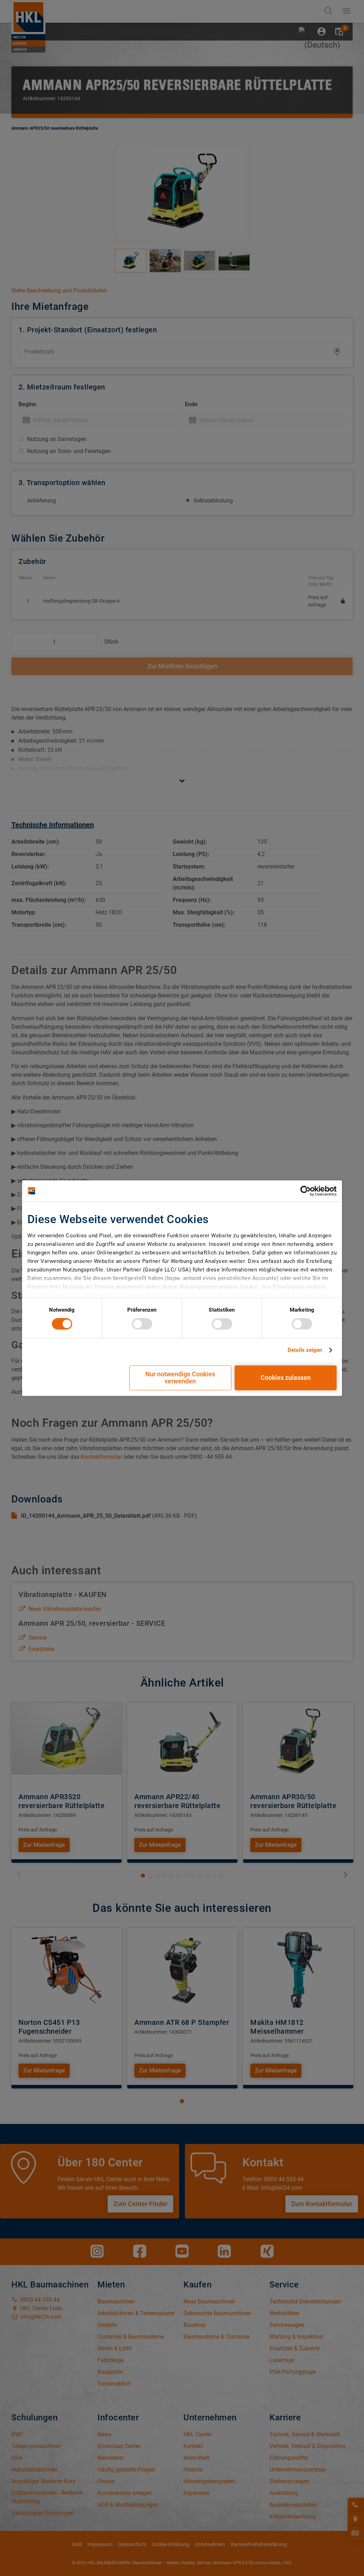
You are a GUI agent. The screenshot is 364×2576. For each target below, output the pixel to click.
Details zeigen (305, 1350)
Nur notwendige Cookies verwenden (180, 1378)
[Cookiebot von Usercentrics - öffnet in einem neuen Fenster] (306, 1191)
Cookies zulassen (286, 1378)
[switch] (142, 1324)
